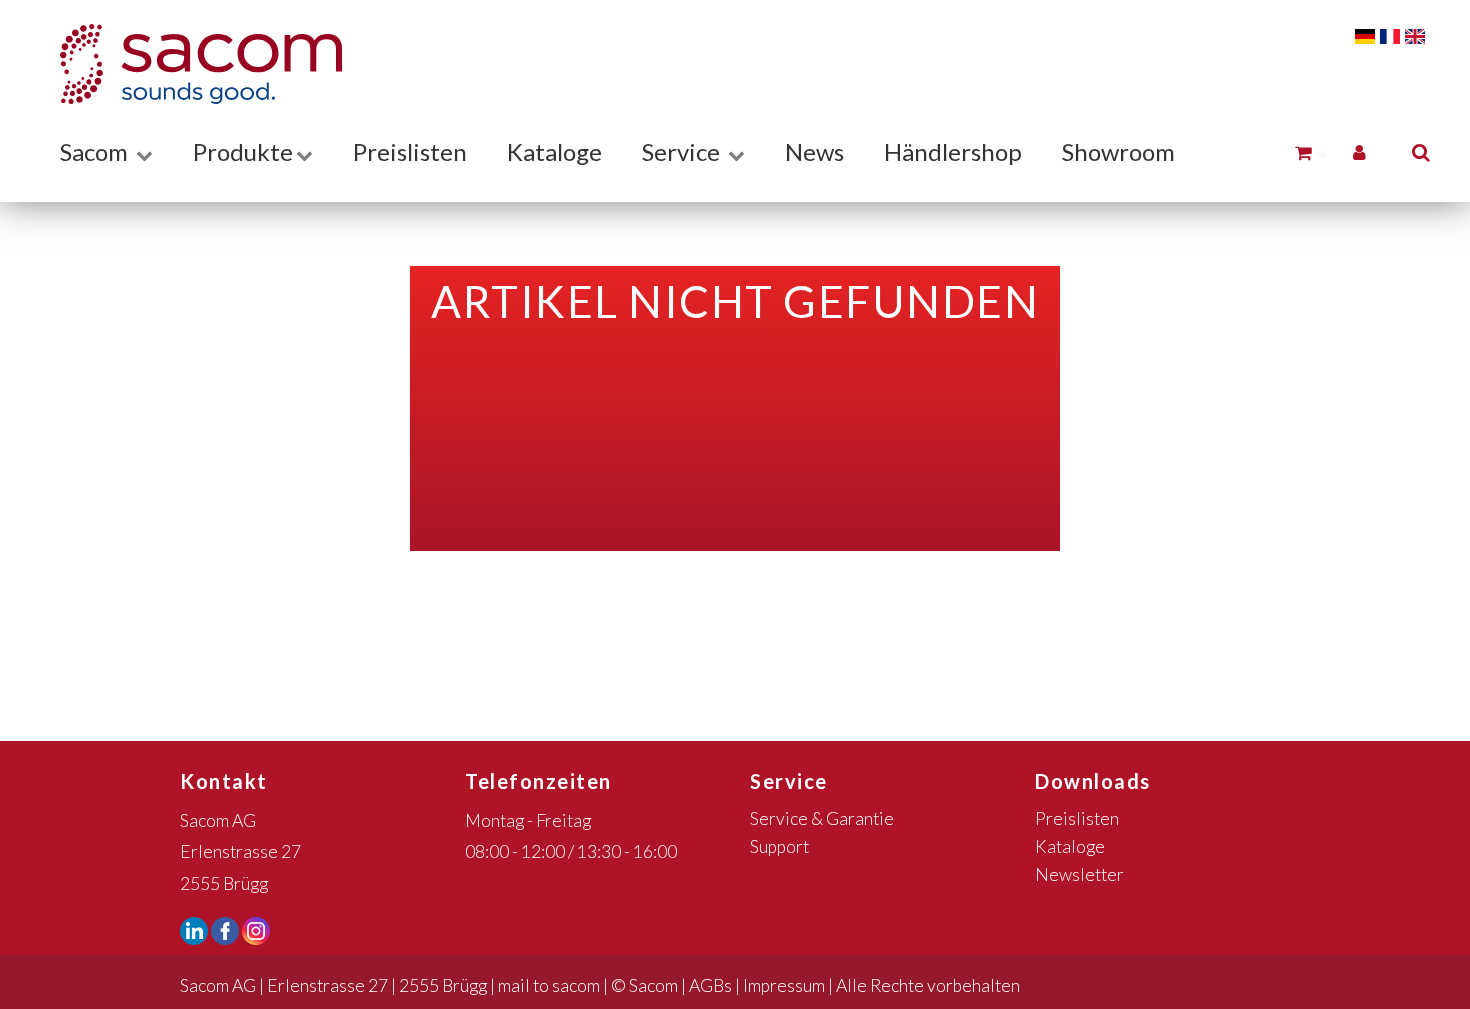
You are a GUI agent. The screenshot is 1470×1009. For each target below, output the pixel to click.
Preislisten (410, 151)
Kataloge (554, 151)
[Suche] (1421, 151)
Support (779, 846)
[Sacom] (191, 64)
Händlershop (953, 151)
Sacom (96, 151)
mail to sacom (549, 985)
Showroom (1118, 151)
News (814, 151)
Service (683, 151)
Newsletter (1079, 874)
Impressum (784, 985)
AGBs (710, 985)
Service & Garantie (822, 818)
